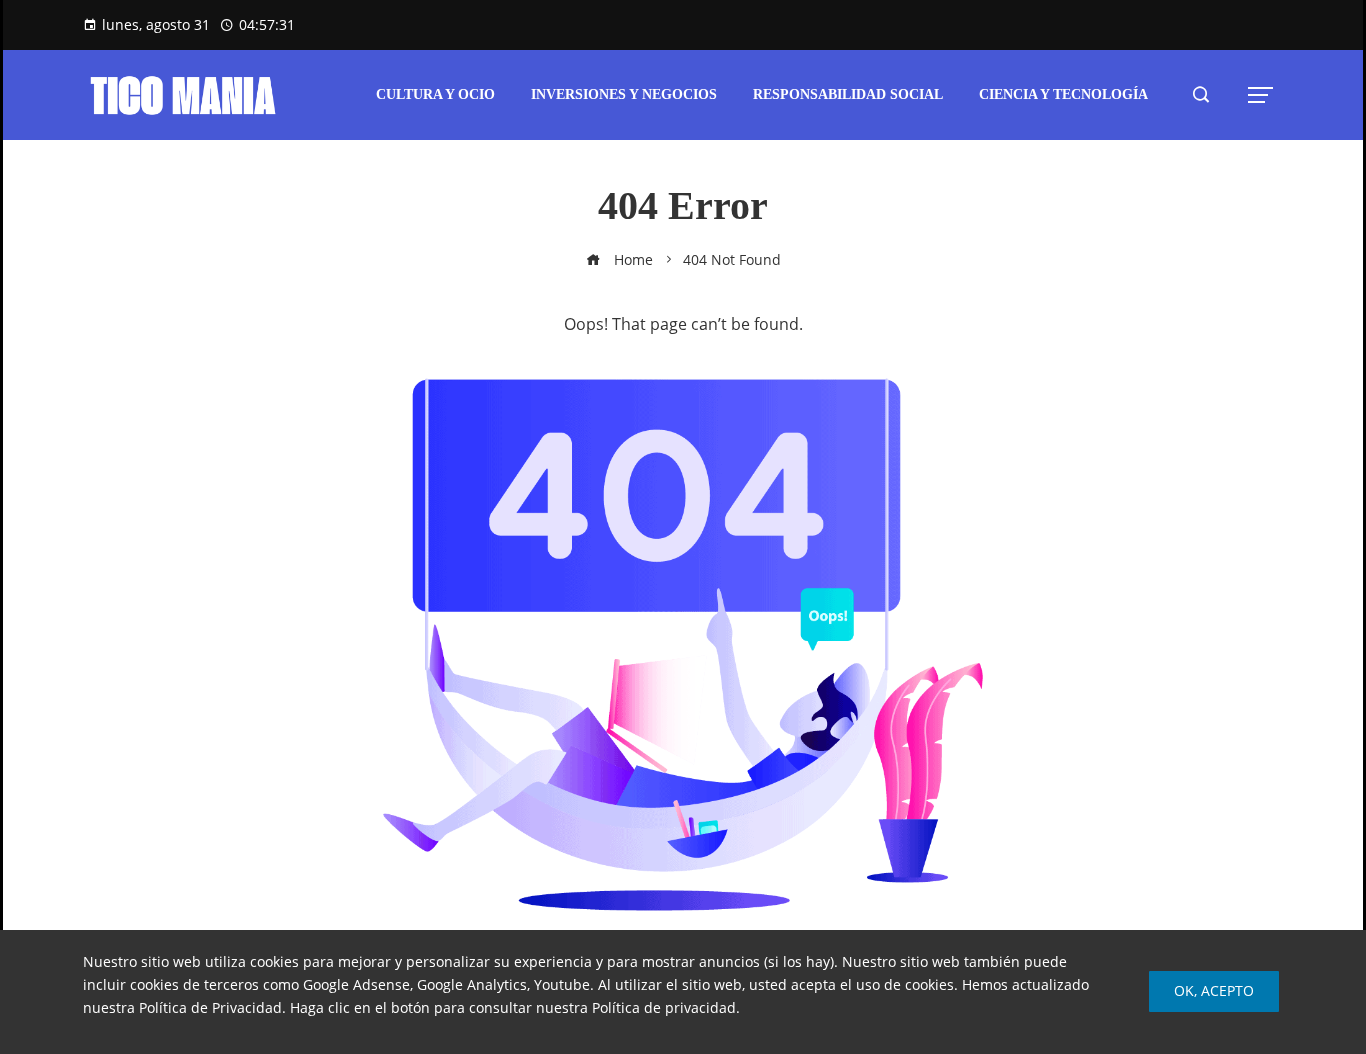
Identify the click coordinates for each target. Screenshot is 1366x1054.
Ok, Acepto (1214, 990)
